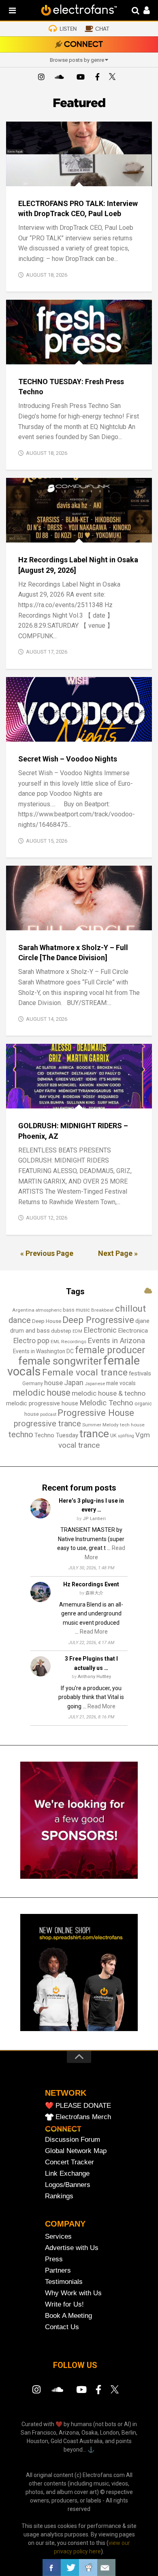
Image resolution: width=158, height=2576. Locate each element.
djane (142, 1321)
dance (20, 1320)
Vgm (143, 1435)
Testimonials (64, 2282)
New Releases (121, 733)
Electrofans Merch (83, 2117)
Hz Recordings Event (91, 1584)
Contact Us (62, 2327)
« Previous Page (47, 1253)
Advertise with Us (72, 2248)
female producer (110, 1350)
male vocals (121, 1383)
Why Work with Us (73, 2293)
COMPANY (65, 2224)
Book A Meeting (68, 2316)
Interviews (58, 177)
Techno (78, 356)
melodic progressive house (42, 1403)
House (76, 534)
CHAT (102, 29)
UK (113, 1435)
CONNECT (83, 45)
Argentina (23, 1310)
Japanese (95, 1384)
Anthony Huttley (94, 1677)
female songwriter (60, 1361)
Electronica (133, 1331)
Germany (33, 1384)
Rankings (59, 2196)
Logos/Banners (68, 2185)
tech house (132, 1425)
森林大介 (94, 1593)
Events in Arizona (116, 1341)
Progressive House (96, 1413)
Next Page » (118, 1253)
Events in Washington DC (43, 1351)
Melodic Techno (106, 1403)
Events (22, 356)
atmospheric (49, 1310)
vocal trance (79, 1445)
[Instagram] (41, 78)
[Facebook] (97, 78)
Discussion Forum (73, 2140)
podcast (48, 1414)
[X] (114, 78)
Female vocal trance (85, 1372)
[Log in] (142, 11)
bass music (76, 1310)
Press (54, 2259)
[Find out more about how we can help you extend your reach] (79, 1877)
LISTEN (68, 29)
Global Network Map (76, 2151)
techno (21, 1434)
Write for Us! (64, 2304)
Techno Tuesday (56, 1435)
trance (94, 1434)
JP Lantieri (94, 1519)
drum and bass (30, 1331)
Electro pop (31, 1341)
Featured (25, 177)
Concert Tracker (69, 2162)
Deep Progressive (98, 1320)
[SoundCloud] (61, 78)
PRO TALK (90, 177)
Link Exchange (67, 2173)
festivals (140, 1373)
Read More (94, 1632)
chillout (130, 1308)
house (53, 1383)
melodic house (42, 1393)
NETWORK (66, 2093)
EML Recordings (68, 1342)
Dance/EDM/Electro (40, 733)
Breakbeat (102, 1310)
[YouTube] (80, 78)
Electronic (100, 1330)
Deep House (47, 1321)
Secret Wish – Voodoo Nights (68, 759)
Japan (74, 1383)
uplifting (126, 1436)
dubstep (61, 1331)
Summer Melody (100, 1425)
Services (58, 2236)
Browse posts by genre (77, 60)
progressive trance (47, 1424)
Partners (58, 2270)
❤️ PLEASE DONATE (78, 2106)
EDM (77, 1331)
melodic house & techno (109, 1393)
